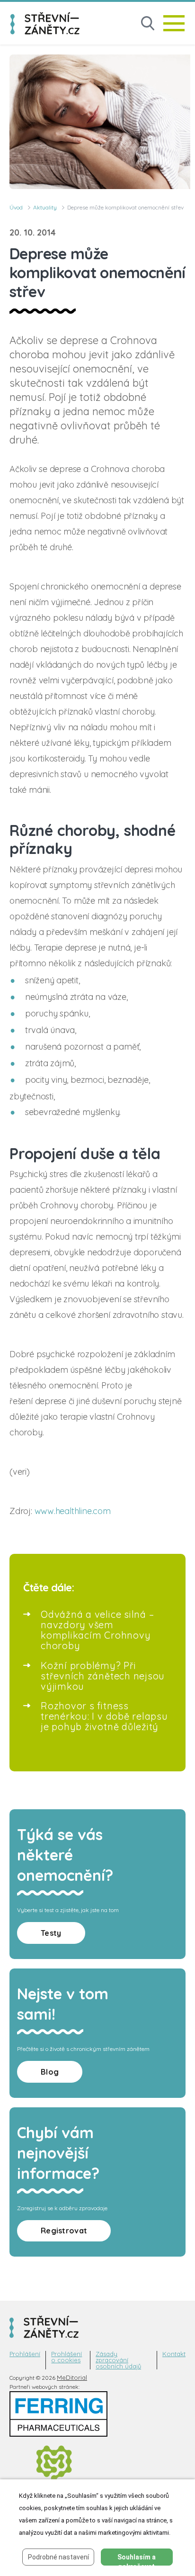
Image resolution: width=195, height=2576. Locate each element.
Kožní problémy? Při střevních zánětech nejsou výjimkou (103, 1676)
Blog (50, 2072)
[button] (148, 23)
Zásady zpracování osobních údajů (118, 2360)
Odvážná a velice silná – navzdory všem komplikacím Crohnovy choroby (97, 1630)
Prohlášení (25, 2354)
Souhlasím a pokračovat (137, 2559)
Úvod (16, 207)
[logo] (45, 23)
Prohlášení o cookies (66, 2357)
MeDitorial (72, 2377)
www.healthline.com (73, 1511)
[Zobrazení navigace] (174, 23)
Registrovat (64, 2231)
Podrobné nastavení (58, 2557)
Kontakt (174, 2354)
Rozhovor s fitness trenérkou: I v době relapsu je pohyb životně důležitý (104, 1716)
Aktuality (45, 207)
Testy (51, 1933)
